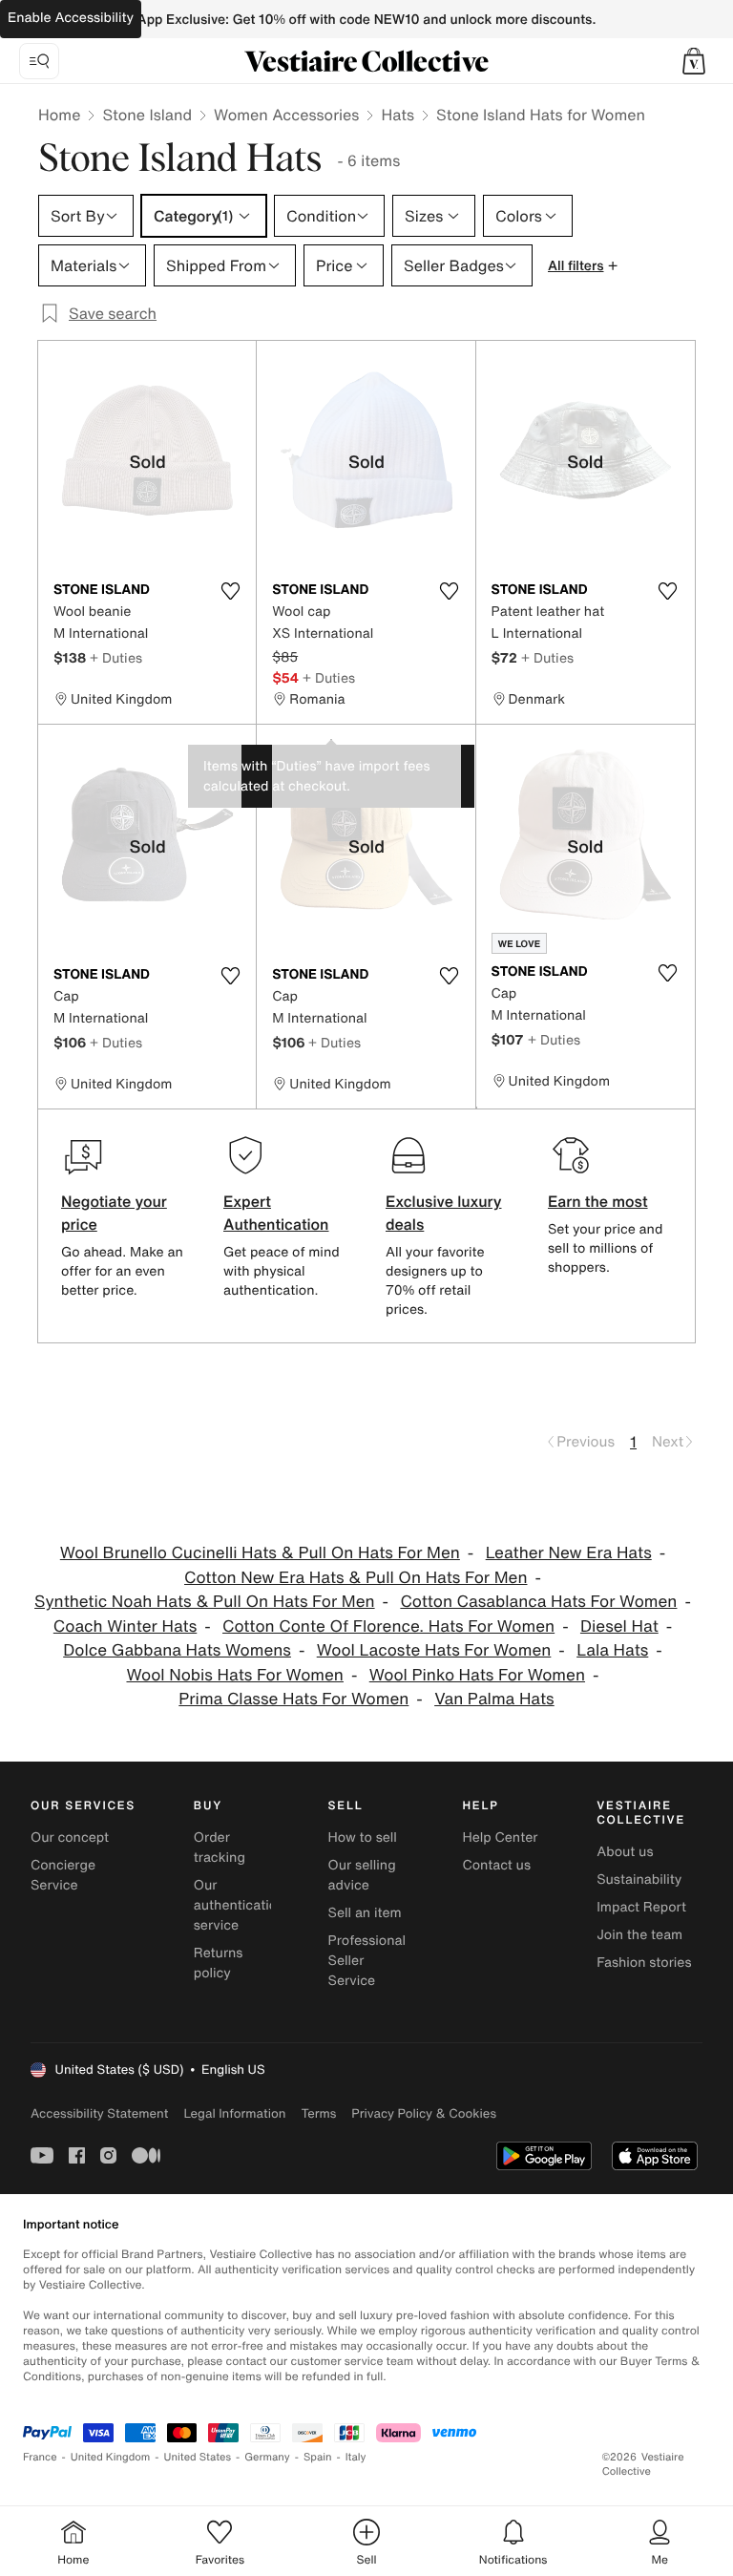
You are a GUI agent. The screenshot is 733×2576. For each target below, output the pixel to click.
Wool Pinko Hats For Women (477, 1675)
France (40, 2457)
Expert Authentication (276, 1213)
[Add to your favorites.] (230, 591)
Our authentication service (240, 1905)
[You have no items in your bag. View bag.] (694, 61)
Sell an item (365, 1913)
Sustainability (639, 1879)
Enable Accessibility (71, 18)
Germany (267, 2457)
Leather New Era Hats (569, 1553)
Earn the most (598, 1201)
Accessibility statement (99, 2113)
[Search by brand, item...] (39, 61)
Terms (318, 2113)
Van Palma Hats (494, 1699)
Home (59, 115)
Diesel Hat (619, 1626)
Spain (318, 2457)
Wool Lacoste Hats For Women (434, 1650)
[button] (694, 61)
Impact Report (641, 1907)
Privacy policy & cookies (424, 2113)
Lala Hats (612, 1650)
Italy (356, 2457)
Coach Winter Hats (125, 1626)
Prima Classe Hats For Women (293, 1699)
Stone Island (147, 115)
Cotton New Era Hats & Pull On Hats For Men (356, 1578)
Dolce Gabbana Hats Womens (177, 1650)
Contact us (496, 1865)
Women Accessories (286, 115)
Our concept (70, 1837)
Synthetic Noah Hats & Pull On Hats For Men (205, 1602)
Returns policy (219, 1963)
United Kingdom (111, 2457)
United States (198, 2457)
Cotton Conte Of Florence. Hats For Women (388, 1626)
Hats (398, 115)
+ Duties (116, 657)
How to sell (363, 1837)
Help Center (500, 1837)
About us (625, 1852)
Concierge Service (63, 1875)
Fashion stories (644, 1963)
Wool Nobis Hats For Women (234, 1675)
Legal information (234, 2113)
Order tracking (220, 1848)
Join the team (639, 1935)
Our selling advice (362, 1875)
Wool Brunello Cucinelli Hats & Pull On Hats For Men (260, 1553)
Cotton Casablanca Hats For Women (538, 1602)
